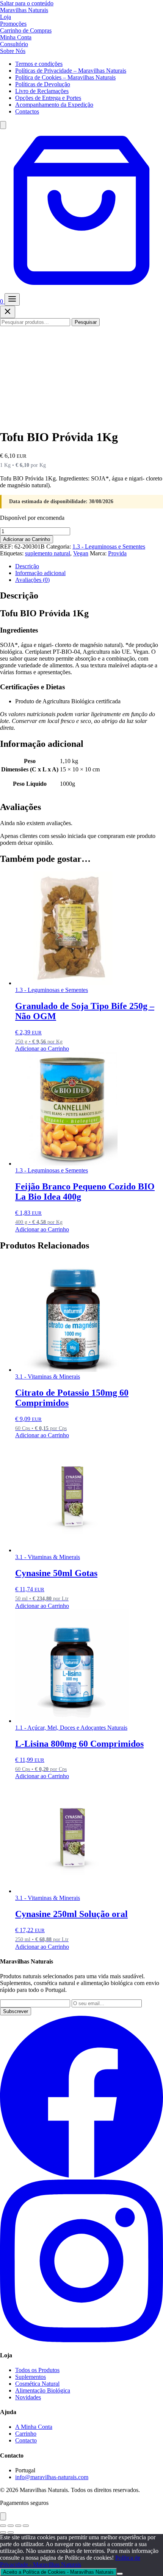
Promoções (13, 24)
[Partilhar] (18, 2526)
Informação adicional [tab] (40, 573)
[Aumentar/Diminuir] (3, 2526)
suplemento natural (48, 553)
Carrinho (26, 2434)
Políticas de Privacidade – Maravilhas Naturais (71, 71)
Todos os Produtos (37, 2370)
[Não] (120, 2574)
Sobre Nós (13, 51)
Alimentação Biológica (43, 2390)
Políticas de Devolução (43, 84)
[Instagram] (81, 2340)
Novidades (28, 2397)
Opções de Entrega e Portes (48, 98)
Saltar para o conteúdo (27, 3)
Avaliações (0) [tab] (32, 580)
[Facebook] (81, 2176)
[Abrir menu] (12, 299)
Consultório (14, 44)
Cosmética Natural (37, 2384)
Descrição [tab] (27, 566)
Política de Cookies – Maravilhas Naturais (65, 77)
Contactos (27, 111)
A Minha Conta (34, 2427)
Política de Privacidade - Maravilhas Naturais (70, 2561)
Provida (117, 553)
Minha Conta (16, 37)
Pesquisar (86, 322)
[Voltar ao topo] (3, 2516)
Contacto (26, 2440)
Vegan (81, 553)
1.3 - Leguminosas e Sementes (109, 546)
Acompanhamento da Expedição (54, 105)
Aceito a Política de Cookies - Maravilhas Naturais (58, 2572)
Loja (5, 17)
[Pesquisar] (3, 125)
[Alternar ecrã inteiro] (11, 2526)
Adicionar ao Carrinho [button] (42, 1049)
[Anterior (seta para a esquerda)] (3, 2532)
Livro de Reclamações (42, 91)
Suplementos (31, 2377)
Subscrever (16, 2011)
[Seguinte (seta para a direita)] (11, 2532)
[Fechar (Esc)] (26, 2526)
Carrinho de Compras (26, 30)
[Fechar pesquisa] (8, 312)
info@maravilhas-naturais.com (52, 2477)
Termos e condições (39, 64)
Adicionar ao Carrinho (27, 539)
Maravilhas (24, 10)
